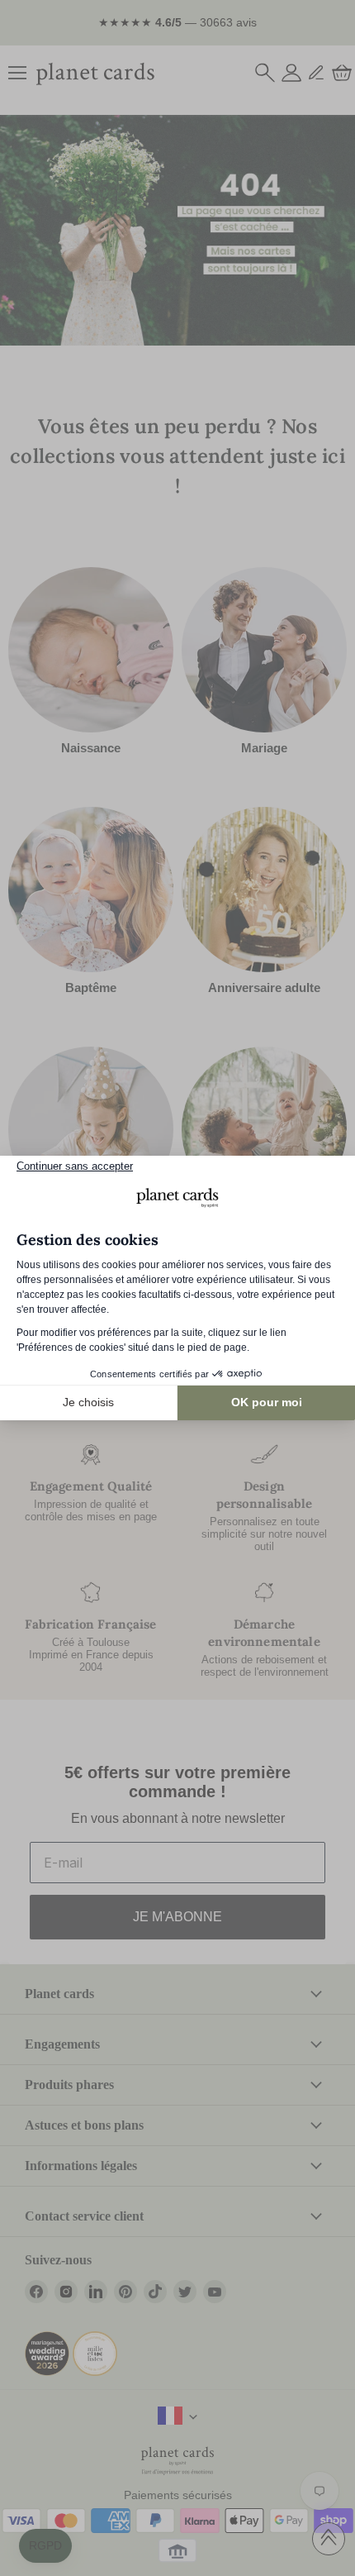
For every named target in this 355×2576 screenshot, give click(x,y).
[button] (45, 2546)
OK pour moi (267, 1402)
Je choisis (88, 1402)
